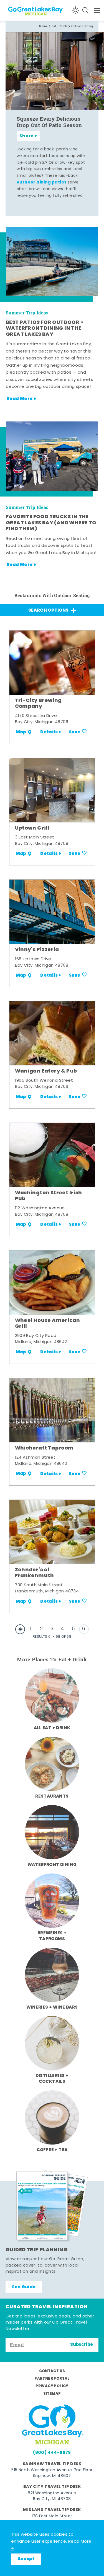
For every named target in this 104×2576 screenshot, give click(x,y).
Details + (51, 732)
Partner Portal (52, 2379)
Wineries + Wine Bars (52, 2007)
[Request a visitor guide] (52, 2206)
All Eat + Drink (52, 1728)
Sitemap (52, 2394)
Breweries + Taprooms (52, 1936)
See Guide (24, 2287)
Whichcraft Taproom (44, 1448)
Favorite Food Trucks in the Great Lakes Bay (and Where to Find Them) (51, 523)
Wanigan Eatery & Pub (46, 1071)
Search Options (48, 611)
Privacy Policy (52, 2386)
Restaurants (52, 1796)
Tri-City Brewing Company (38, 704)
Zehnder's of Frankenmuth (35, 1573)
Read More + (21, 399)
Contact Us (52, 2371)
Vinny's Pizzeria (37, 950)
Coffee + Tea (52, 2150)
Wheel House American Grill (48, 1324)
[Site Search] (85, 10)
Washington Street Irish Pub (49, 1196)
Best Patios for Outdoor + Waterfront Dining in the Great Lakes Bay (45, 329)
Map (21, 732)
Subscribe (82, 2345)
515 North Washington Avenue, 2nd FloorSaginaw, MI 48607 (52, 2473)
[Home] (25, 10)
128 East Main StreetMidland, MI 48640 (52, 2519)
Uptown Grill (32, 828)
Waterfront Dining (52, 1865)
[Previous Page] (20, 1629)
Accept (26, 2559)
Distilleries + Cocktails (52, 2079)
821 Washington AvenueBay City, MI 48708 (52, 2496)
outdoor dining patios (41, 183)
